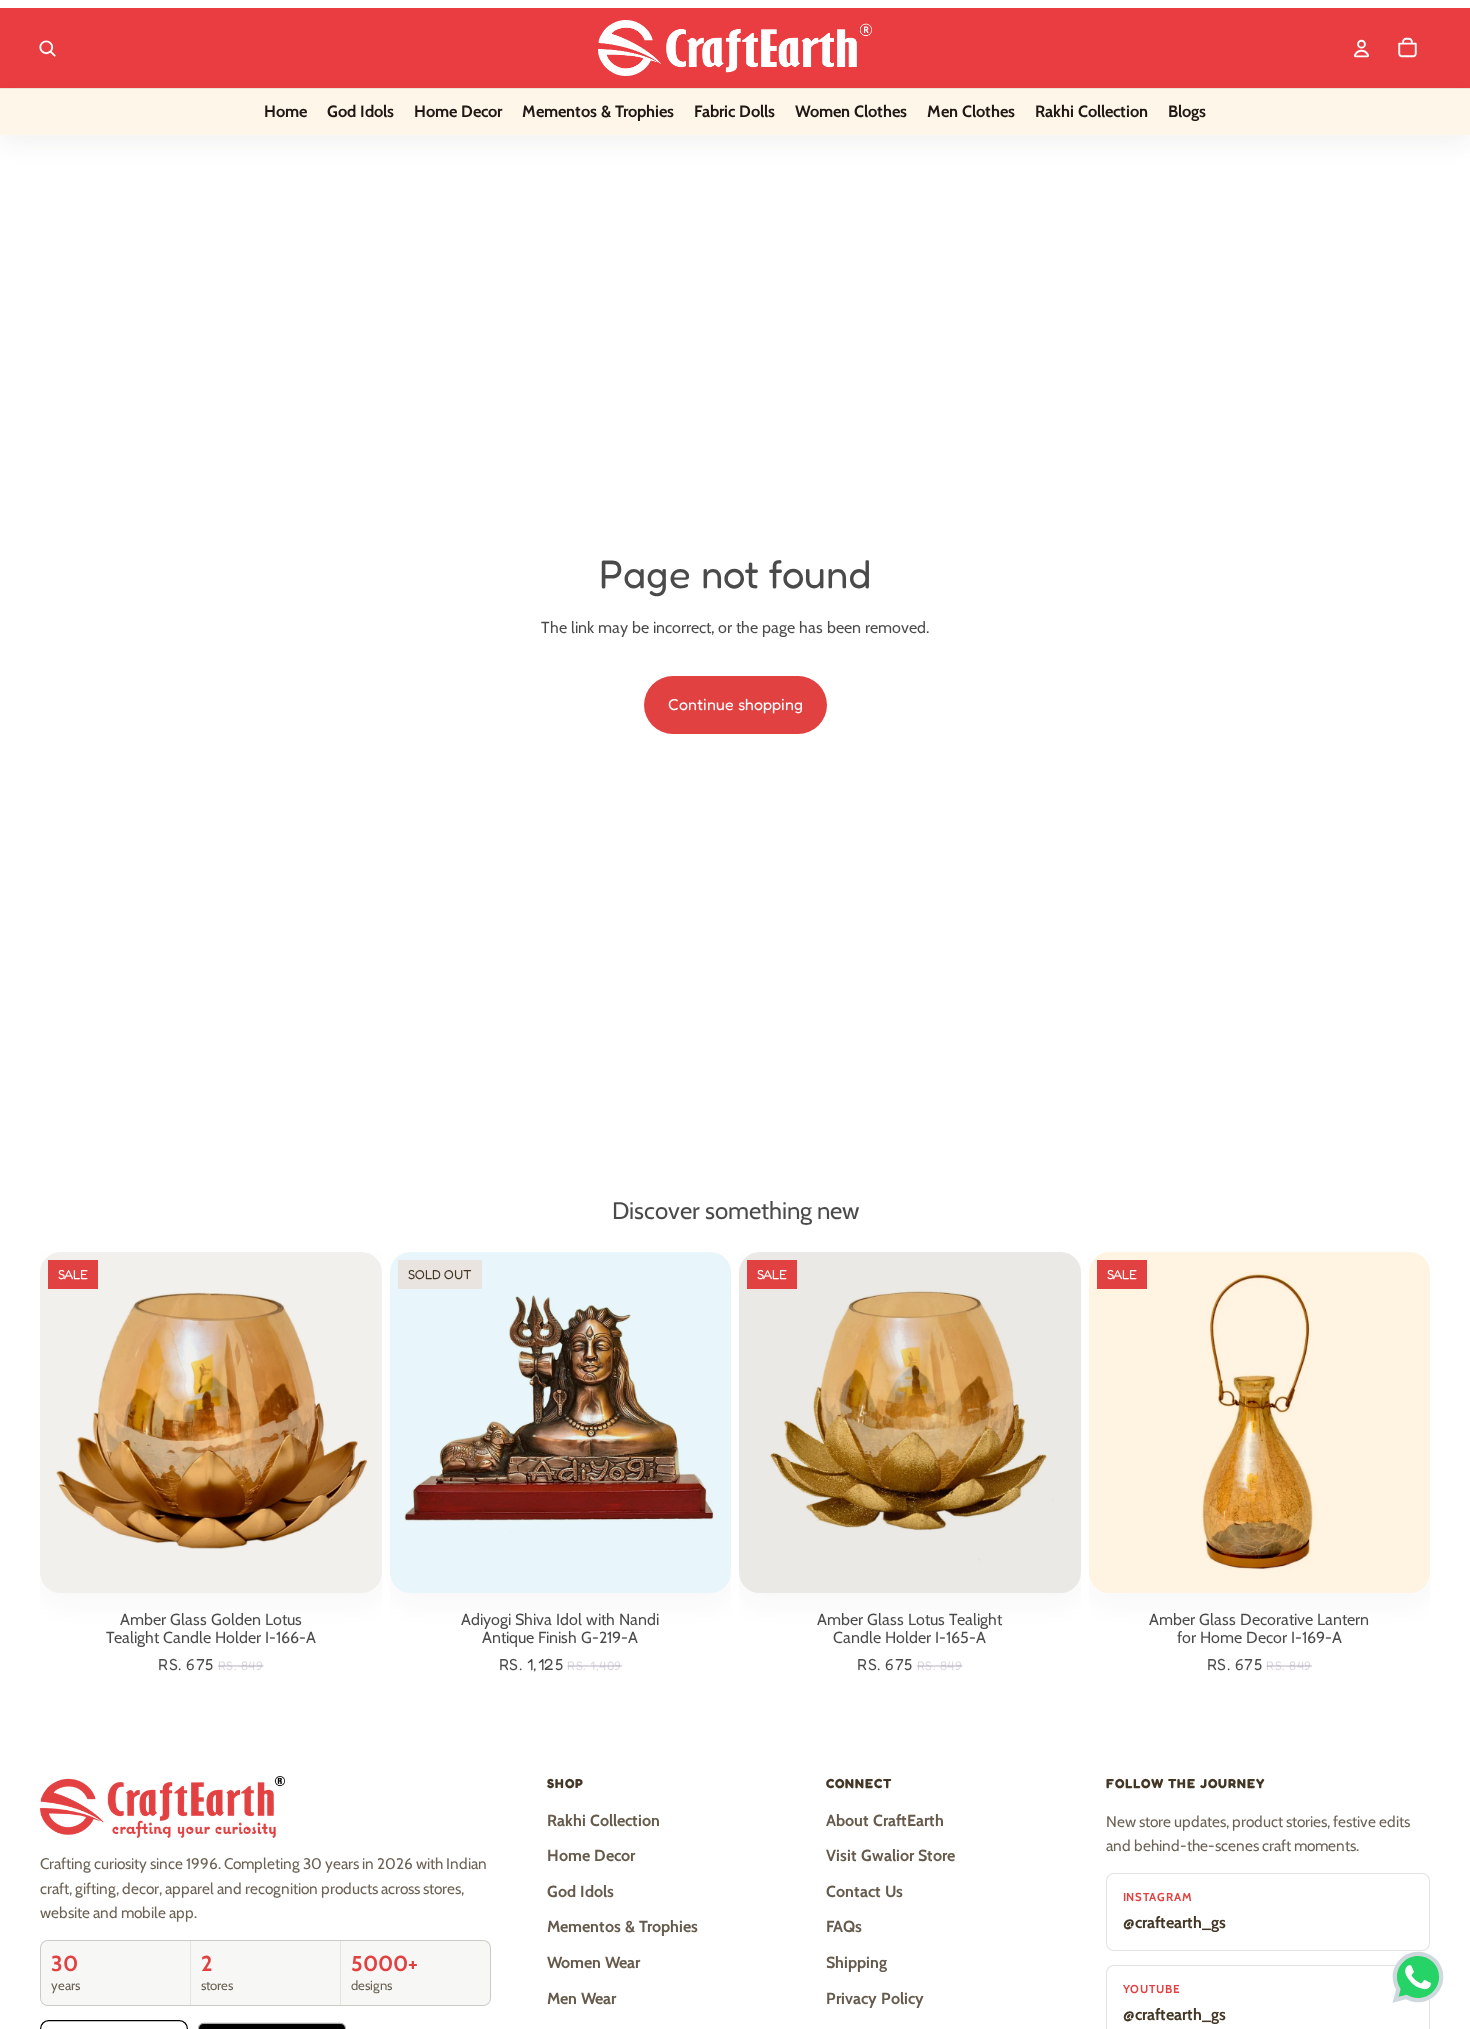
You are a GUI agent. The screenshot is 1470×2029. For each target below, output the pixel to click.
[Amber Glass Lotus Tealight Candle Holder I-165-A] (909, 1422)
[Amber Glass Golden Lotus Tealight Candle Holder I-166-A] (210, 1422)
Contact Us (864, 1891)
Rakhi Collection (603, 1820)
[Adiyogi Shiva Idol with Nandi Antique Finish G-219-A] (560, 1422)
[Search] (47, 48)
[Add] (351, 1563)
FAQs (844, 1926)
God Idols (580, 1891)
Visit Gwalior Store (890, 1855)
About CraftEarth (885, 1820)
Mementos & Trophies (622, 1926)
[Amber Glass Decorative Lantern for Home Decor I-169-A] (1259, 1422)
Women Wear (593, 1962)
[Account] (1361, 48)
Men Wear (581, 1998)
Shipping (856, 1962)
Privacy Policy (875, 1998)
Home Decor (591, 1855)
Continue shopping (735, 704)
